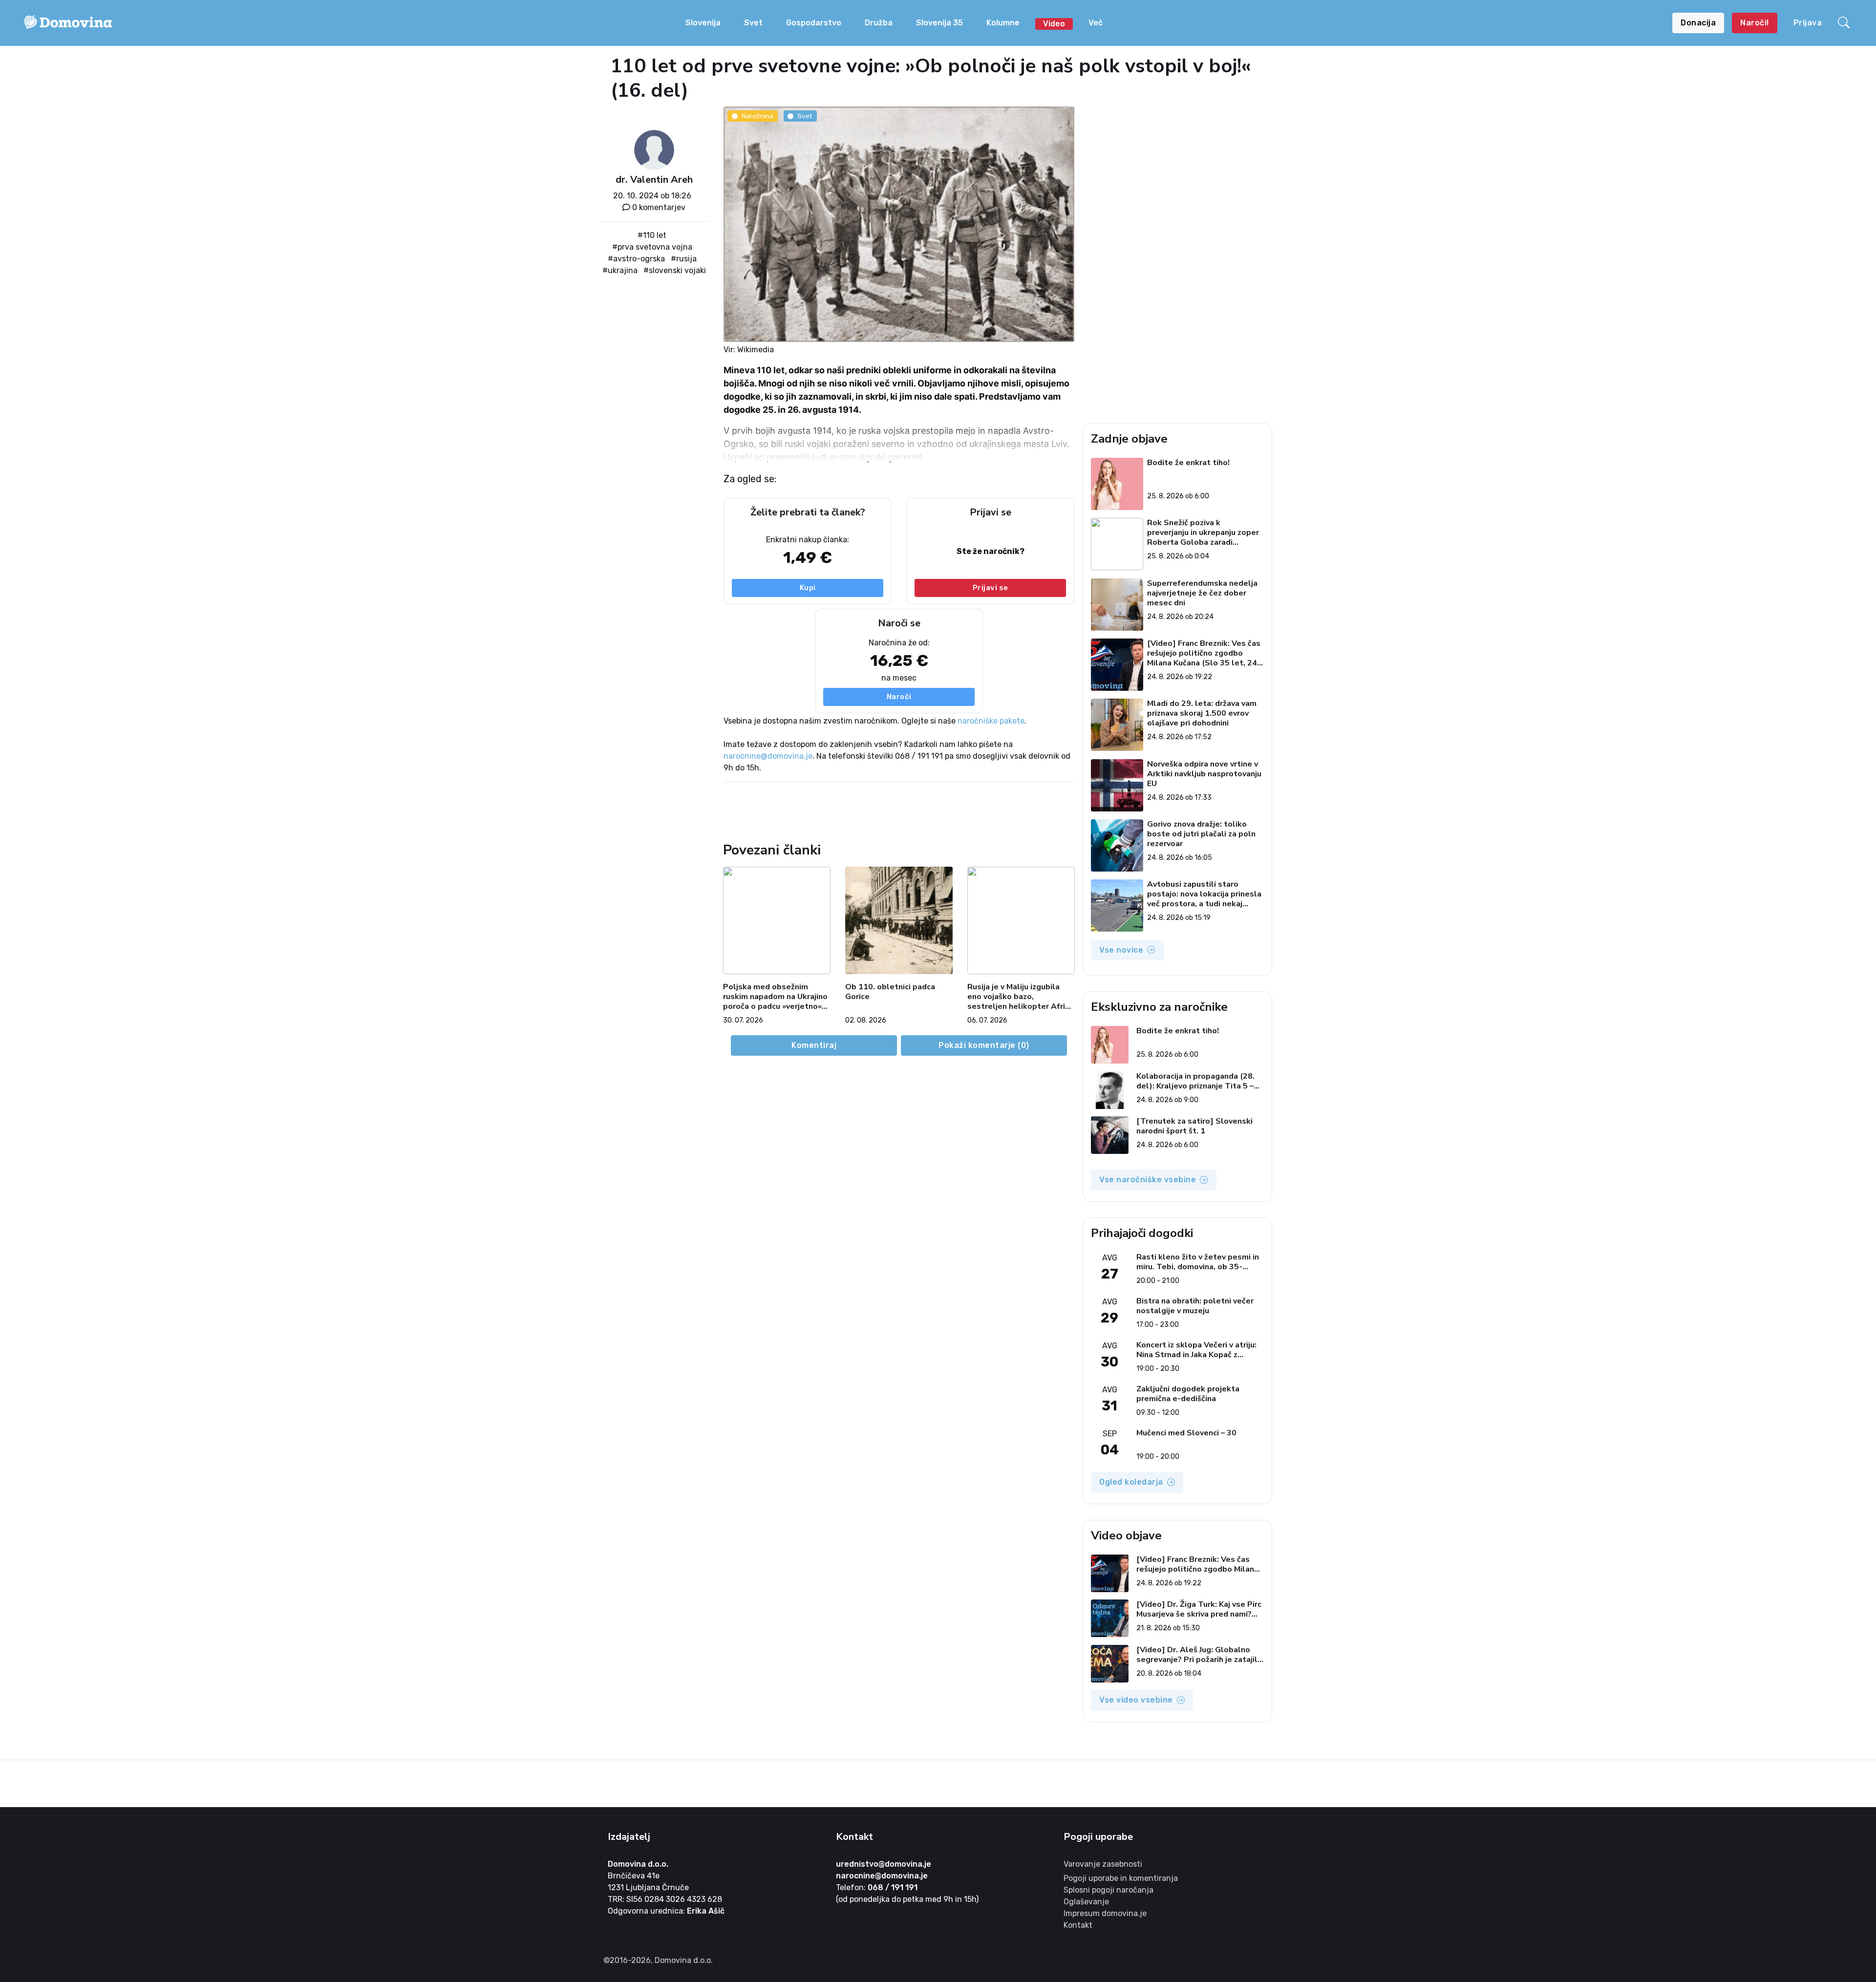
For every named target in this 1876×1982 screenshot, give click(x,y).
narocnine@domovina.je (768, 756)
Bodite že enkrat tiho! (1188, 463)
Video (1054, 24)
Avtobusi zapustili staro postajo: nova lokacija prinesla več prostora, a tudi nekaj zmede (1204, 894)
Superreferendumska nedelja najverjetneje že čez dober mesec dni (1202, 593)
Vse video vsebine (1136, 1700)
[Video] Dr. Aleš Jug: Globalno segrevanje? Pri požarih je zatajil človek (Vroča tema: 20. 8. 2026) (1197, 1655)
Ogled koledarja (1131, 1482)
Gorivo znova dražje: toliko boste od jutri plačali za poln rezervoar (1201, 834)
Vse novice (1121, 950)
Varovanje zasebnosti (1103, 1864)
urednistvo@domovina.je (884, 1864)
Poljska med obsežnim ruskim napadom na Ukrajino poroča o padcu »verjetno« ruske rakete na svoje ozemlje (775, 997)
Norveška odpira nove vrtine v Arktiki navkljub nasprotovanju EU (1204, 774)
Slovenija (703, 23)
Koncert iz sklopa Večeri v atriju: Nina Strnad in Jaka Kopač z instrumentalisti (1196, 1350)
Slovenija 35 (939, 23)
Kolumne (1003, 23)
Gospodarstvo (814, 23)
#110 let (652, 235)
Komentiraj (814, 1045)
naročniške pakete (991, 721)
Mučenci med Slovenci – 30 (1186, 1433)
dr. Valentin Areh (654, 180)
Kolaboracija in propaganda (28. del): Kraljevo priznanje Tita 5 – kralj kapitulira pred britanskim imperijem (1195, 1081)
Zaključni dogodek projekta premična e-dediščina (1188, 1394)
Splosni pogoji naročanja (1109, 1890)
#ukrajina (620, 270)
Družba (879, 23)
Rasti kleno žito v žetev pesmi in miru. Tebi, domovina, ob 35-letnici (1198, 1262)
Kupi (808, 588)
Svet (753, 23)
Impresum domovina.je (1105, 1913)
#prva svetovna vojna (652, 247)
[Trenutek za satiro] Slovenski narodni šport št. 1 (1194, 1126)
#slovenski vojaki (675, 270)
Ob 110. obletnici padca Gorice (890, 992)
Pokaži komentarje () (984, 1045)
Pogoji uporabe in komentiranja (1121, 1878)
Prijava (1808, 23)
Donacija (1698, 23)
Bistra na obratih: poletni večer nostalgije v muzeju (1195, 1306)
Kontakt (1078, 1925)
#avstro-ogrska (636, 259)
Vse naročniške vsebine (1148, 1180)
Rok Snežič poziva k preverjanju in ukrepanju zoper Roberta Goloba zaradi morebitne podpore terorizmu (1203, 533)
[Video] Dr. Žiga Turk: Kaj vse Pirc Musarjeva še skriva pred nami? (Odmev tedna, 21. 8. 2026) (1199, 1609)
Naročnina (757, 116)
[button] (1845, 23)
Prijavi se (991, 588)
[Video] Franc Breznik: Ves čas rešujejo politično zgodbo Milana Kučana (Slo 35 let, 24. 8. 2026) (1204, 653)
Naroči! (1755, 23)
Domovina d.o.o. (638, 1864)
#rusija (684, 259)
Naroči (899, 697)
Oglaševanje (1086, 1902)
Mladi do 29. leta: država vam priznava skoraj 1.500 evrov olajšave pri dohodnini (1202, 713)
